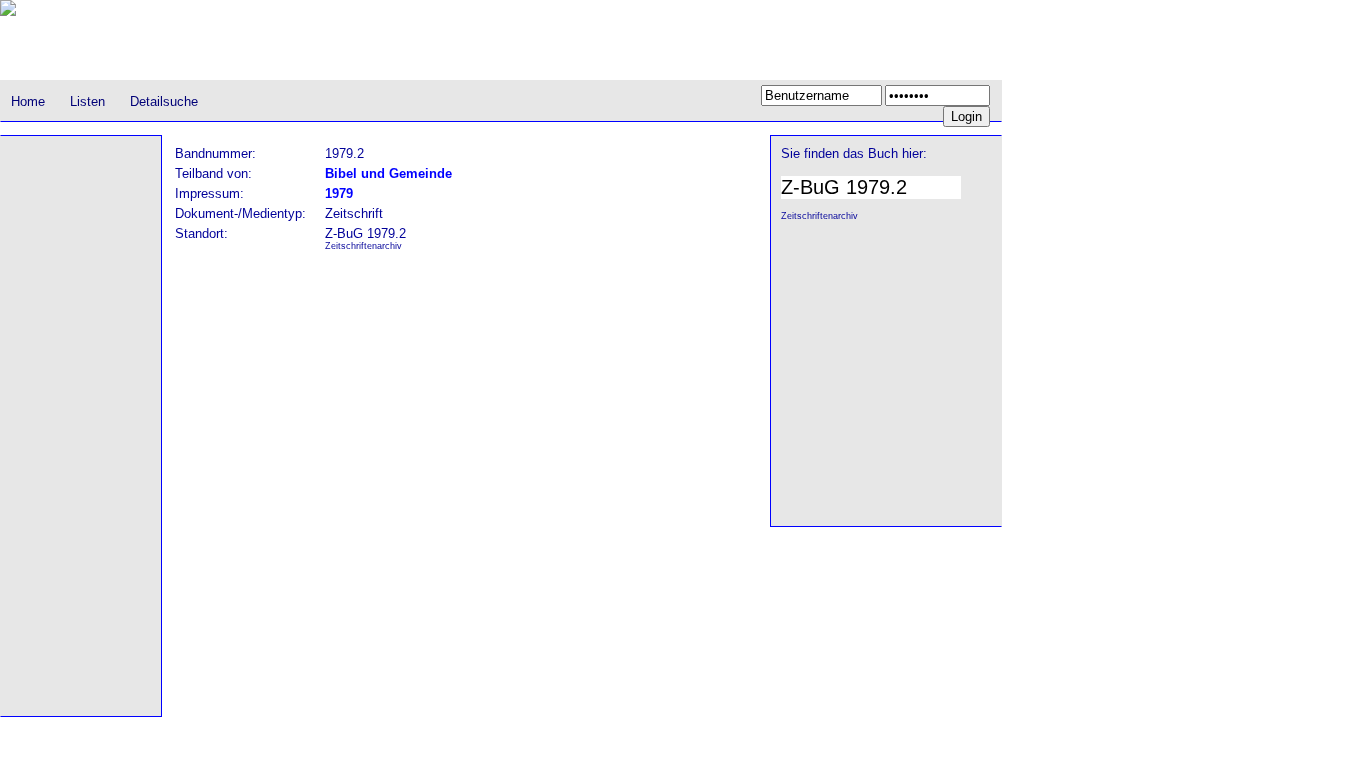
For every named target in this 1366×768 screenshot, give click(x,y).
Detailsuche (164, 101)
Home (28, 101)
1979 (339, 193)
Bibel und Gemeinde (388, 173)
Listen (87, 101)
